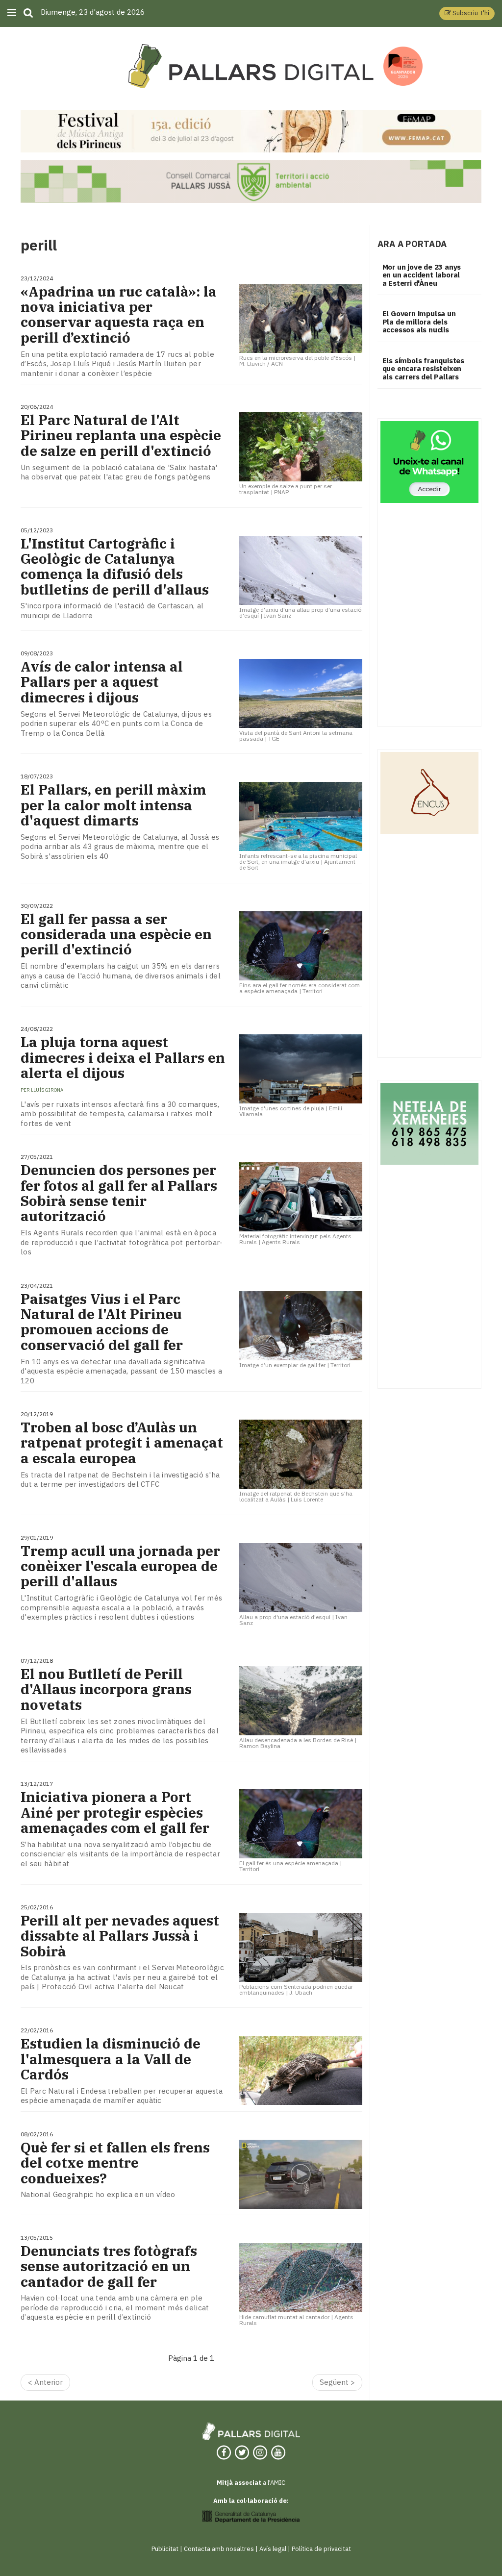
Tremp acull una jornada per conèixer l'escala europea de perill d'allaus (120, 1566)
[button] (467, 13)
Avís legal (273, 2549)
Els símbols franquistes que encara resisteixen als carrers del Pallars (423, 369)
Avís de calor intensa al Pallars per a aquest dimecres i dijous (102, 682)
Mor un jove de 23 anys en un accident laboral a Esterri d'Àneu (422, 275)
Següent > (337, 2382)
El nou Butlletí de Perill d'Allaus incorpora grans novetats (106, 1689)
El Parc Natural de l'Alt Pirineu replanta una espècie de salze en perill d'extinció (121, 435)
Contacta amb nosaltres (219, 2549)
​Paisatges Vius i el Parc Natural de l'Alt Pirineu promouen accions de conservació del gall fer (102, 1322)
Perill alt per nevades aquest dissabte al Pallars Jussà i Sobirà (120, 1936)
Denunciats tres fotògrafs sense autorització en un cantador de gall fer (109, 2266)
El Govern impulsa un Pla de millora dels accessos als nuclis (419, 322)
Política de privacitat (321, 2549)
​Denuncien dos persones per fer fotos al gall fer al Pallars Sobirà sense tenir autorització (119, 1193)
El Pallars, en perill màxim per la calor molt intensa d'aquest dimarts (113, 805)
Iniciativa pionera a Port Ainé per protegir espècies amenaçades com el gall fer (115, 1812)
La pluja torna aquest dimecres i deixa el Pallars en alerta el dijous (123, 1057)
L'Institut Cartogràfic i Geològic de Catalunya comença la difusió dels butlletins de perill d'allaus (115, 566)
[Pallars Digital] (251, 66)
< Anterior (45, 2382)
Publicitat (165, 2549)
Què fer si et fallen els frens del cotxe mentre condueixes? (115, 2163)
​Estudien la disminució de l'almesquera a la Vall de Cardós (111, 2059)
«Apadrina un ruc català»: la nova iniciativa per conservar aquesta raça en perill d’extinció (119, 314)
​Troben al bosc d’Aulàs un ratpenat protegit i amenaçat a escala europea (122, 1443)
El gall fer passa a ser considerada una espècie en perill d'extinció (116, 934)
